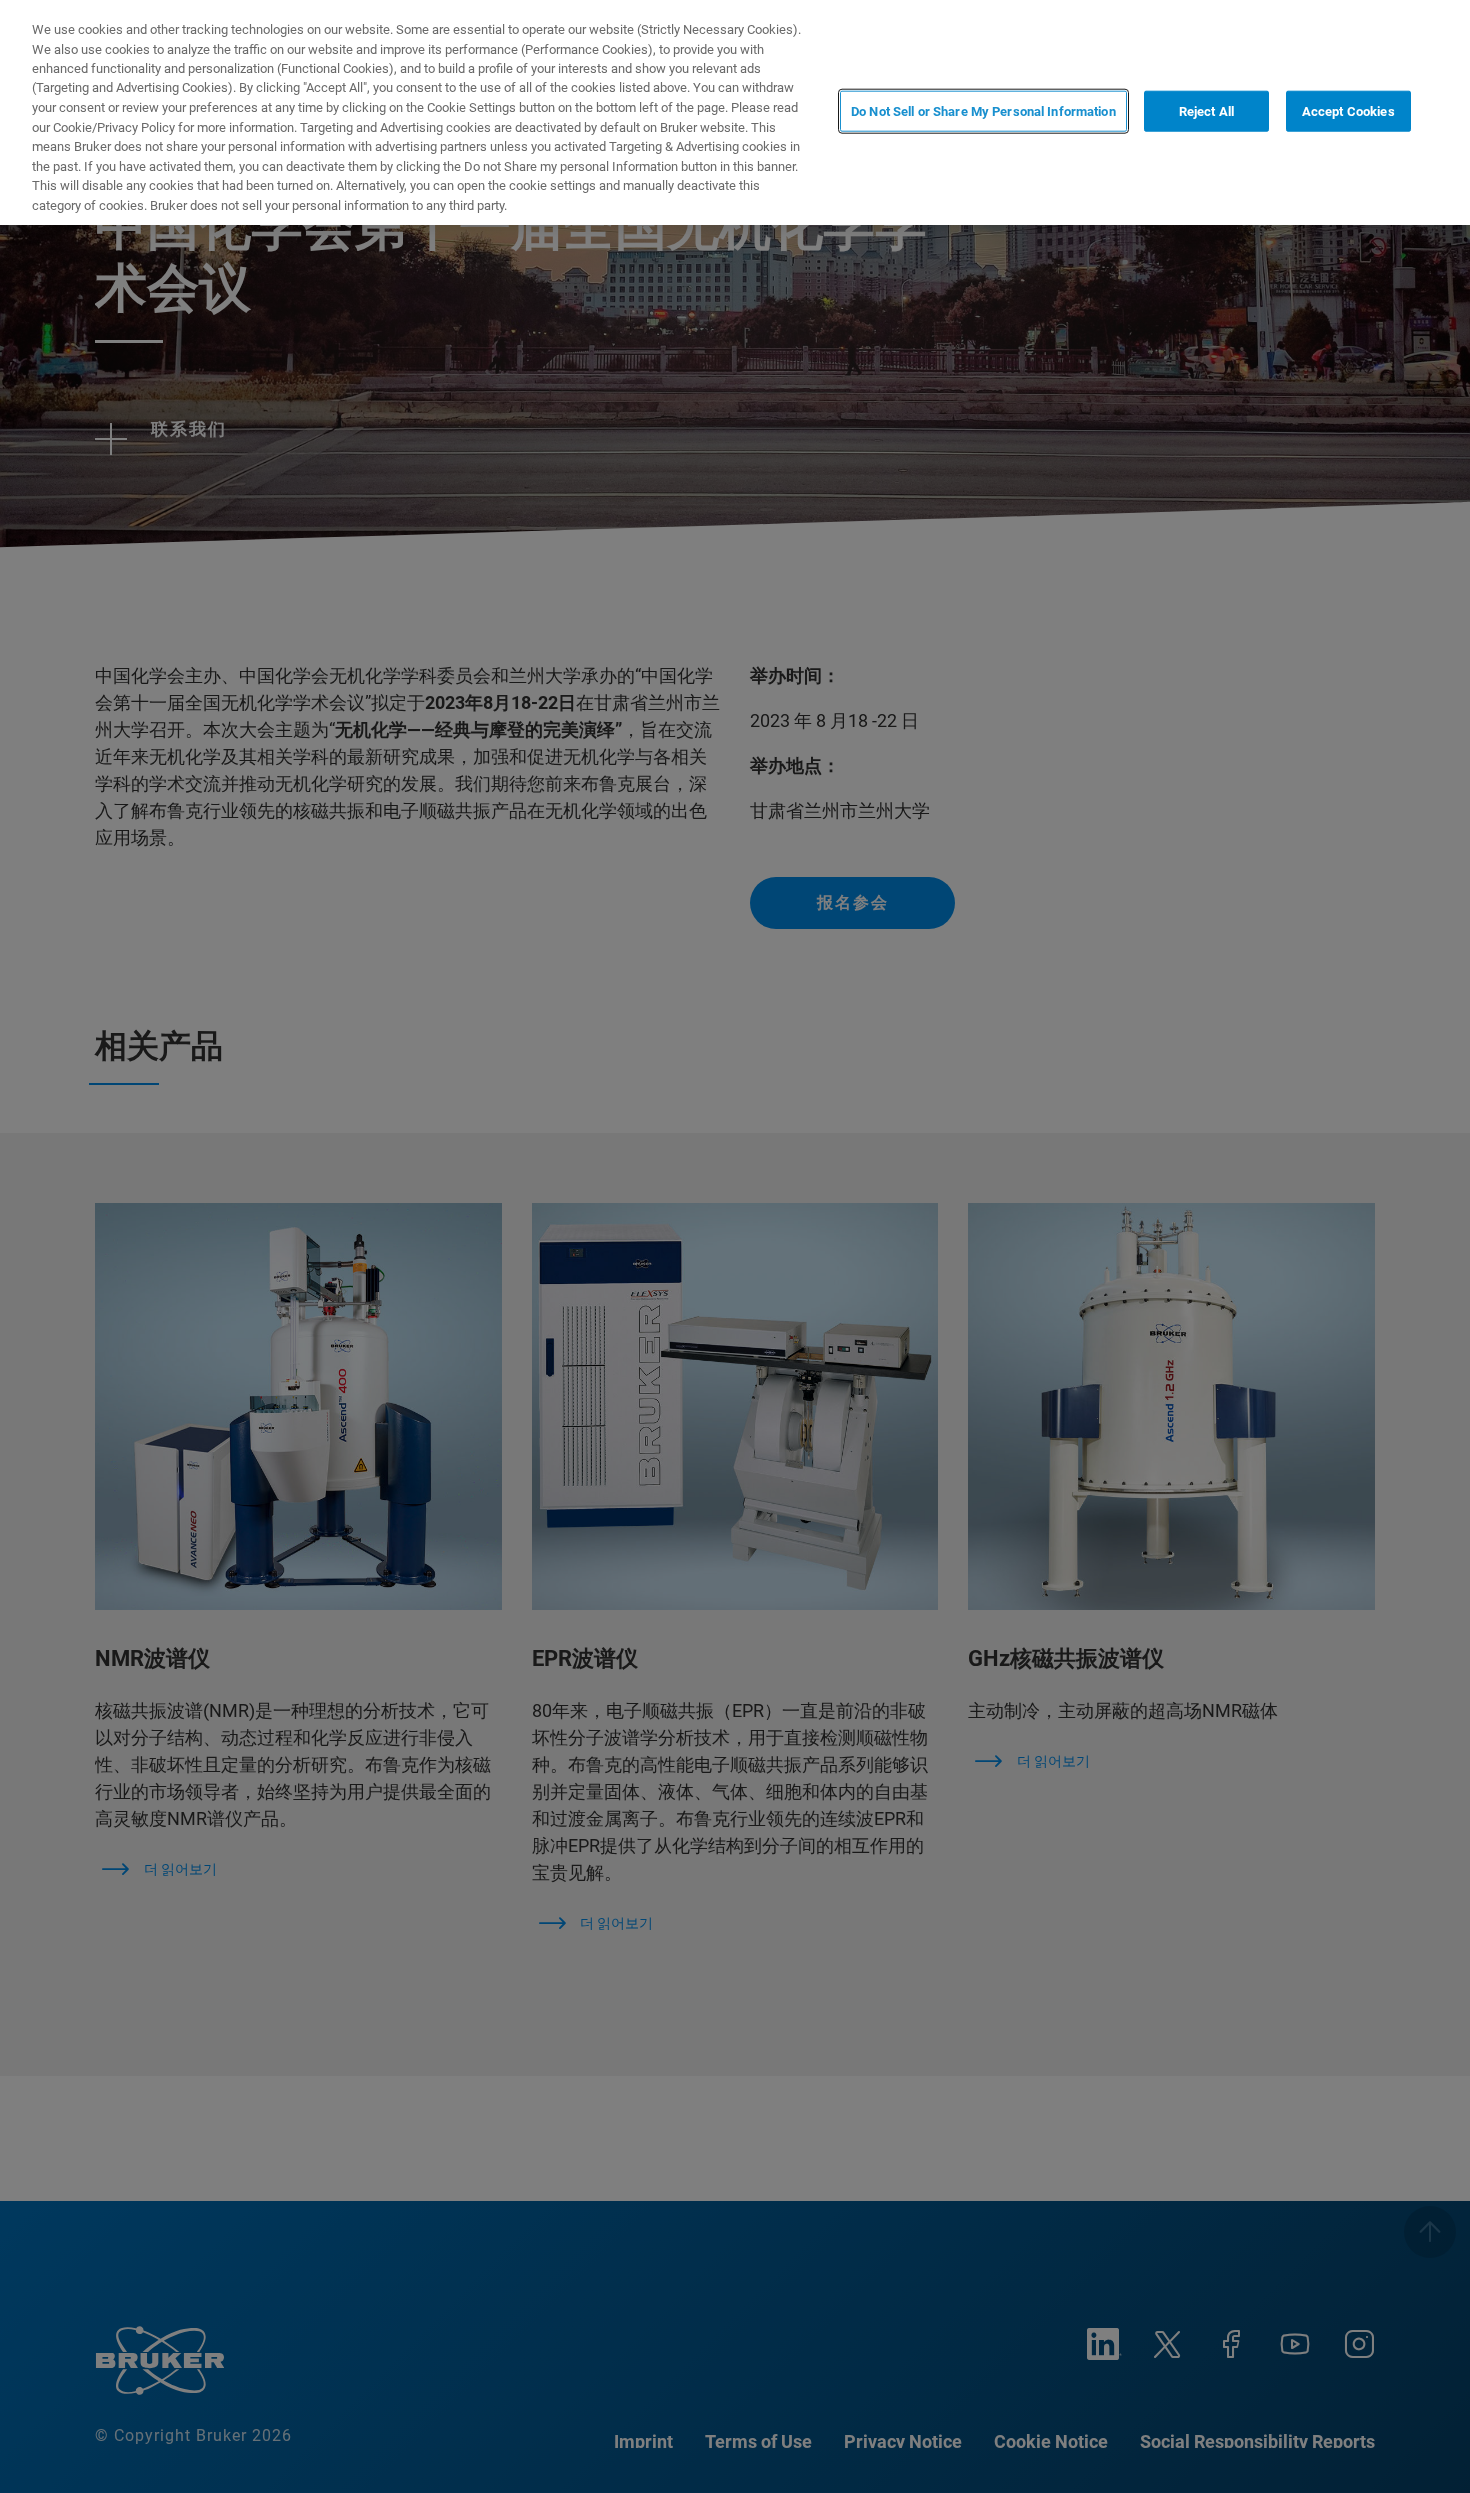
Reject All (1206, 110)
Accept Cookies (1348, 110)
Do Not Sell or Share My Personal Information (983, 110)
